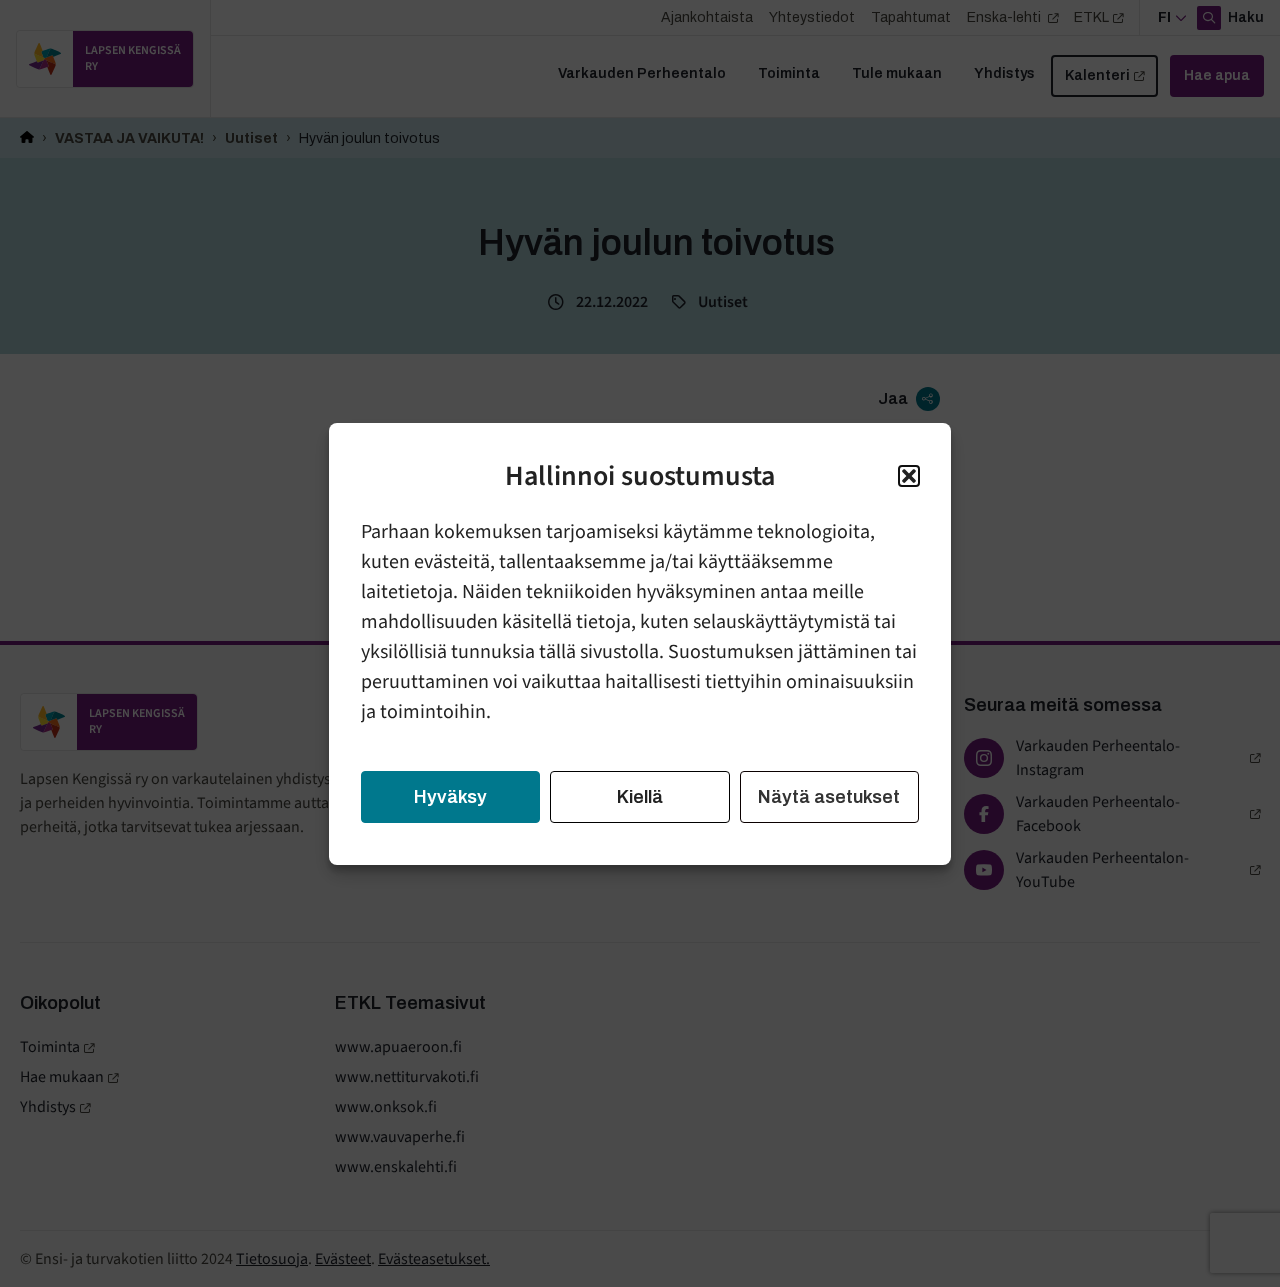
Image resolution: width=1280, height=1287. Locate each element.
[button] (909, 476)
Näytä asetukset (829, 797)
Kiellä (640, 797)
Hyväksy (450, 797)
